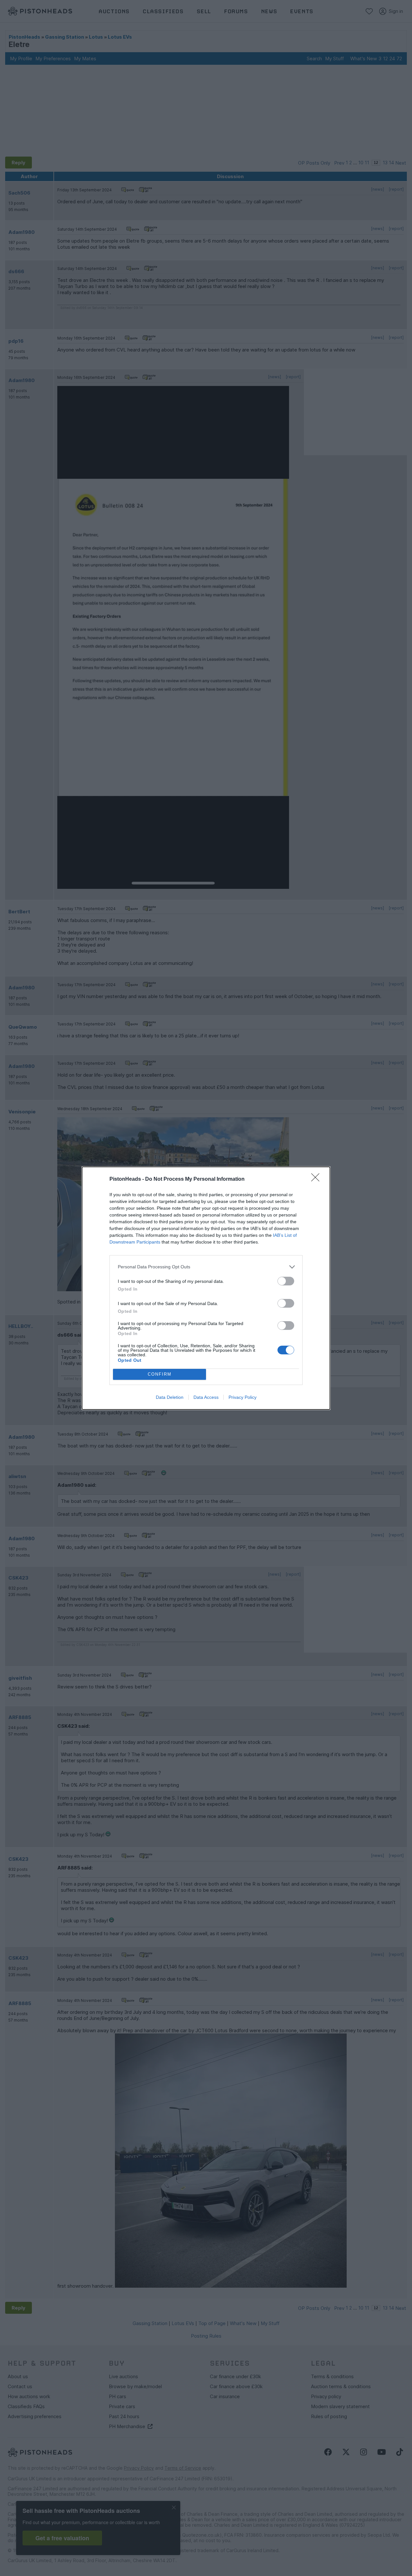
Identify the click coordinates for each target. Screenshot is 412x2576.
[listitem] (206, 1267)
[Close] (317, 1179)
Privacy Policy (243, 1397)
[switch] (286, 1281)
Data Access (206, 1397)
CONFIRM (160, 1374)
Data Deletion (170, 1397)
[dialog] (206, 1288)
